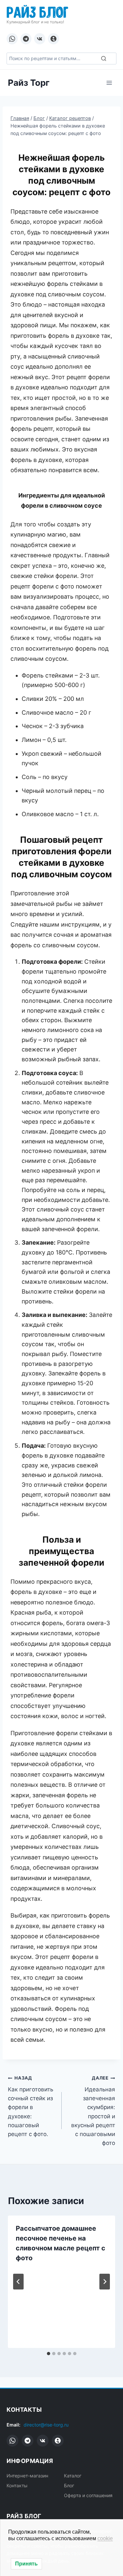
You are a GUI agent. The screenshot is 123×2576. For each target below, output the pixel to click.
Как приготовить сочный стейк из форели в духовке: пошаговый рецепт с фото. (31, 2106)
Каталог (73, 2476)
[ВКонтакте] (40, 39)
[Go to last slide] (18, 2282)
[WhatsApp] (12, 39)
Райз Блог (37, 11)
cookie (105, 2538)
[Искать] (104, 58)
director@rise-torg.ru (46, 2425)
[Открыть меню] (109, 83)
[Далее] (105, 2282)
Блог (69, 2485)
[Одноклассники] (53, 39)
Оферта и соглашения (88, 2495)
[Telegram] (26, 39)
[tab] (49, 2354)
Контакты (17, 2485)
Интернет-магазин (27, 2476)
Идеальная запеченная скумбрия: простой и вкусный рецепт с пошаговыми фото (93, 2111)
